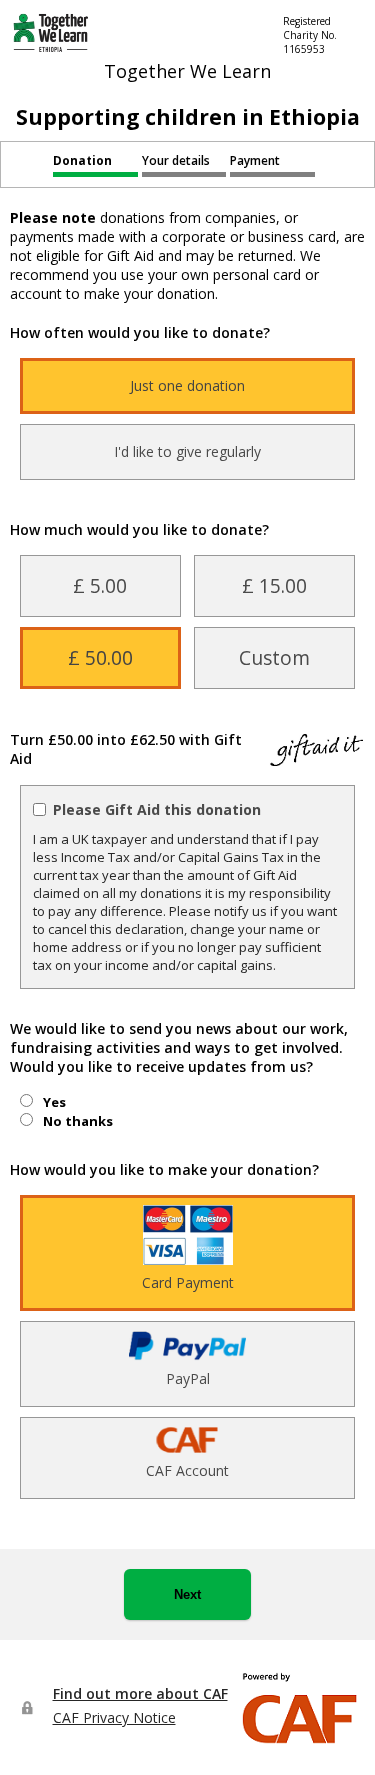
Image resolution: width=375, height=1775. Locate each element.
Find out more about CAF (140, 1693)
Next (187, 1594)
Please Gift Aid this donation (157, 809)
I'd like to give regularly (187, 451)
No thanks (78, 1121)
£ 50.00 (100, 657)
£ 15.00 (274, 585)
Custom (274, 657)
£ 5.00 (100, 585)
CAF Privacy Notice (114, 1717)
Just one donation (187, 385)
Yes (54, 1102)
